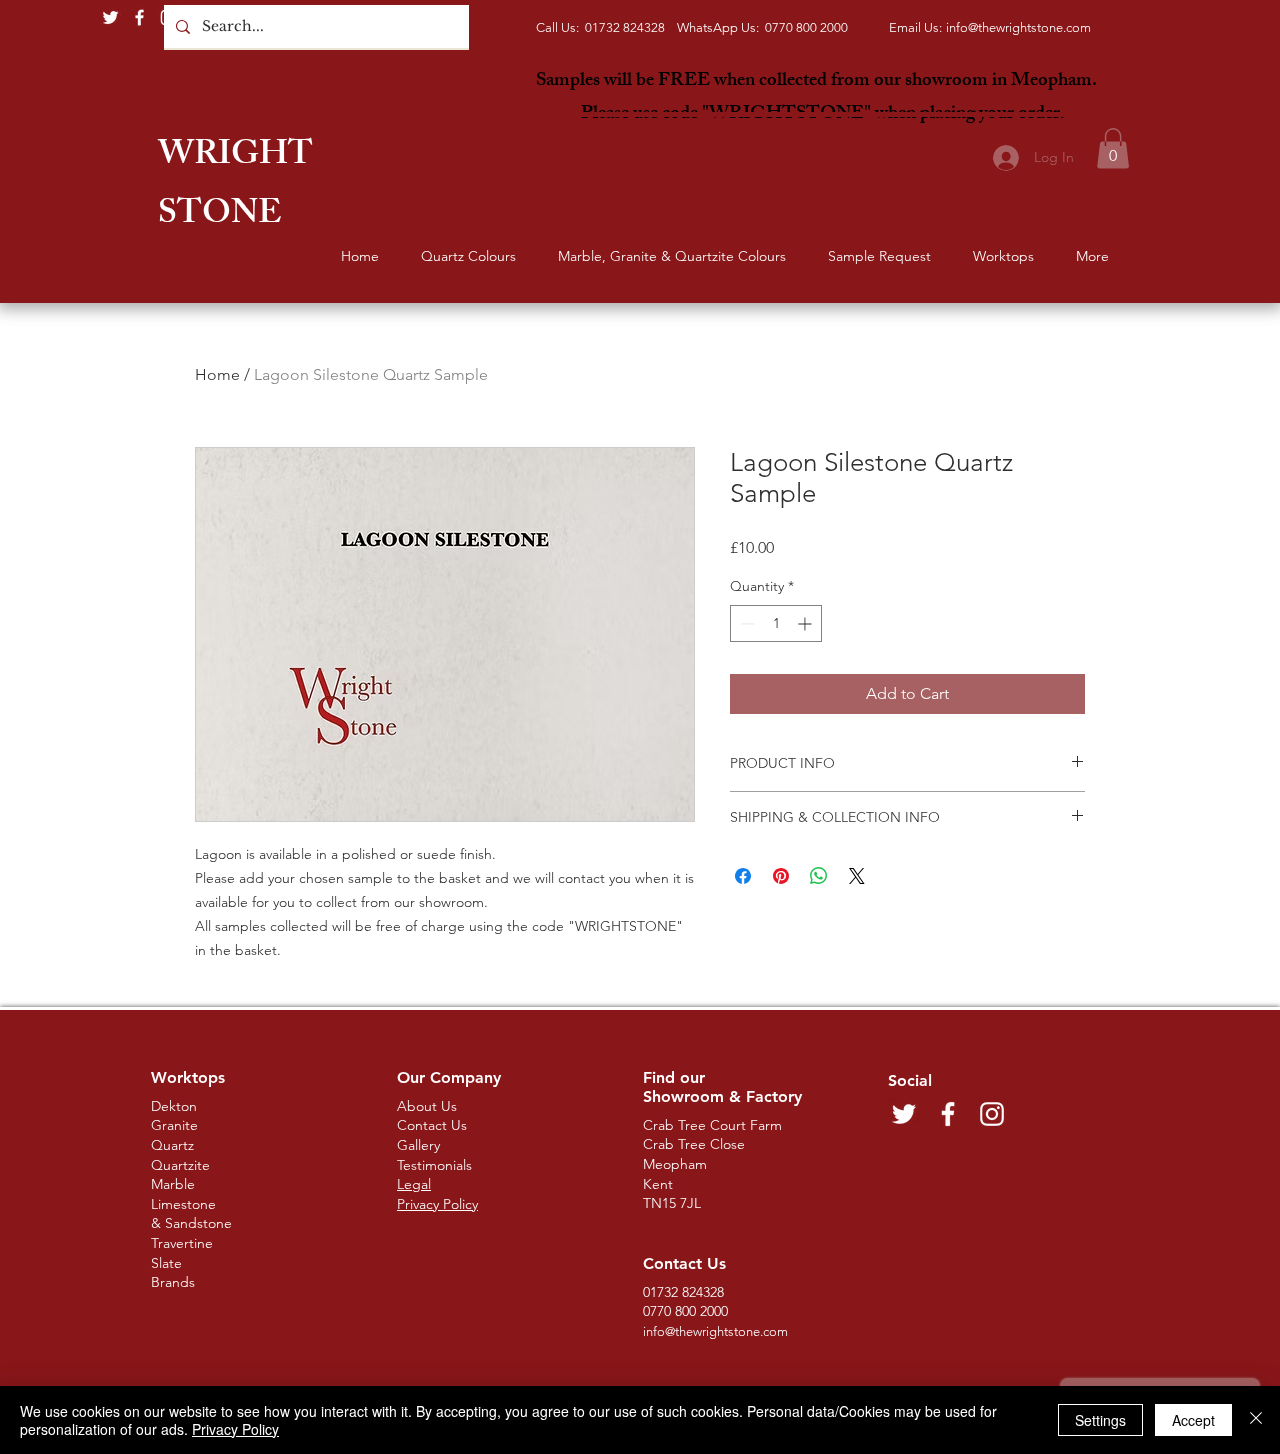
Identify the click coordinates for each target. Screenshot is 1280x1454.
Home (217, 374)
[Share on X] (857, 876)
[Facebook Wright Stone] (139, 17)
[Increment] (806, 623)
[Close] (1256, 1420)
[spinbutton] (776, 623)
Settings (1100, 1420)
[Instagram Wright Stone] (168, 17)
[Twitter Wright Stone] (110, 17)
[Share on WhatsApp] (819, 876)
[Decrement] (745, 623)
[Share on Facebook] (743, 876)
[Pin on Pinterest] (781, 876)
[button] (1113, 148)
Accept (1193, 1420)
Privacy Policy (235, 1429)
